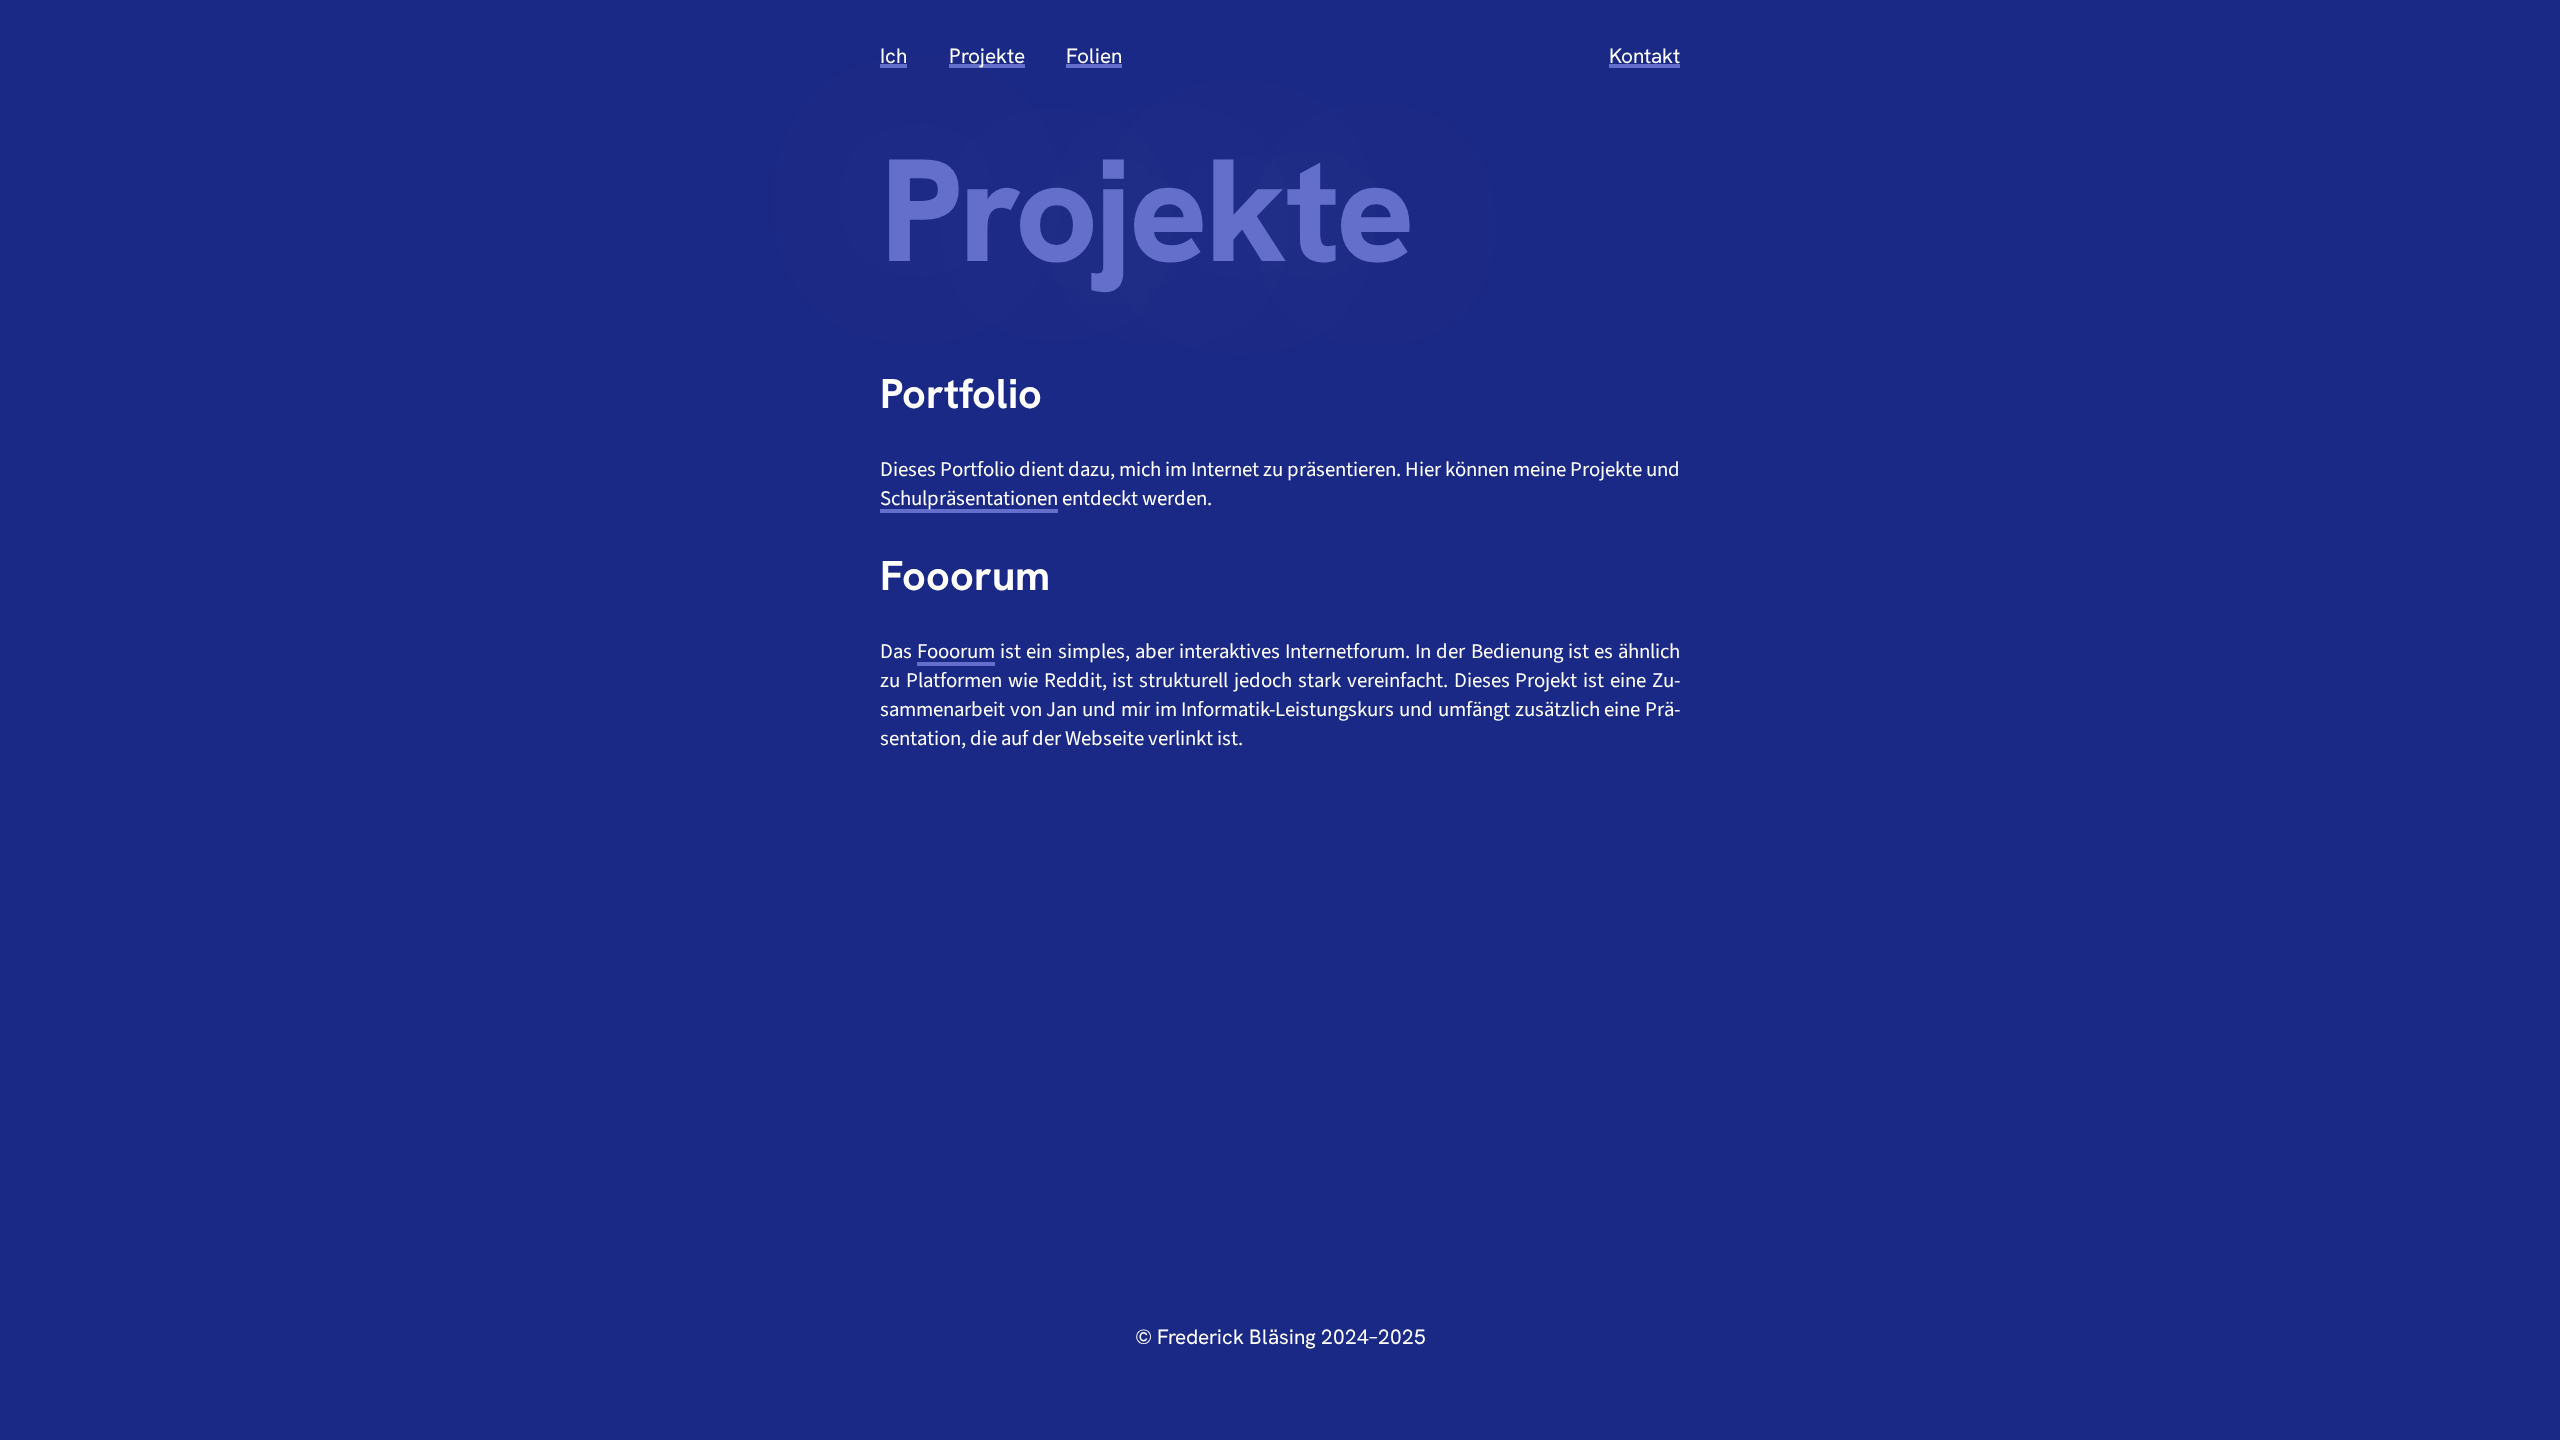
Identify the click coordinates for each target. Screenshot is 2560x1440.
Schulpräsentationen (969, 498)
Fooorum (956, 651)
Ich (893, 55)
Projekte (987, 55)
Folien (1094, 55)
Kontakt (1644, 55)
